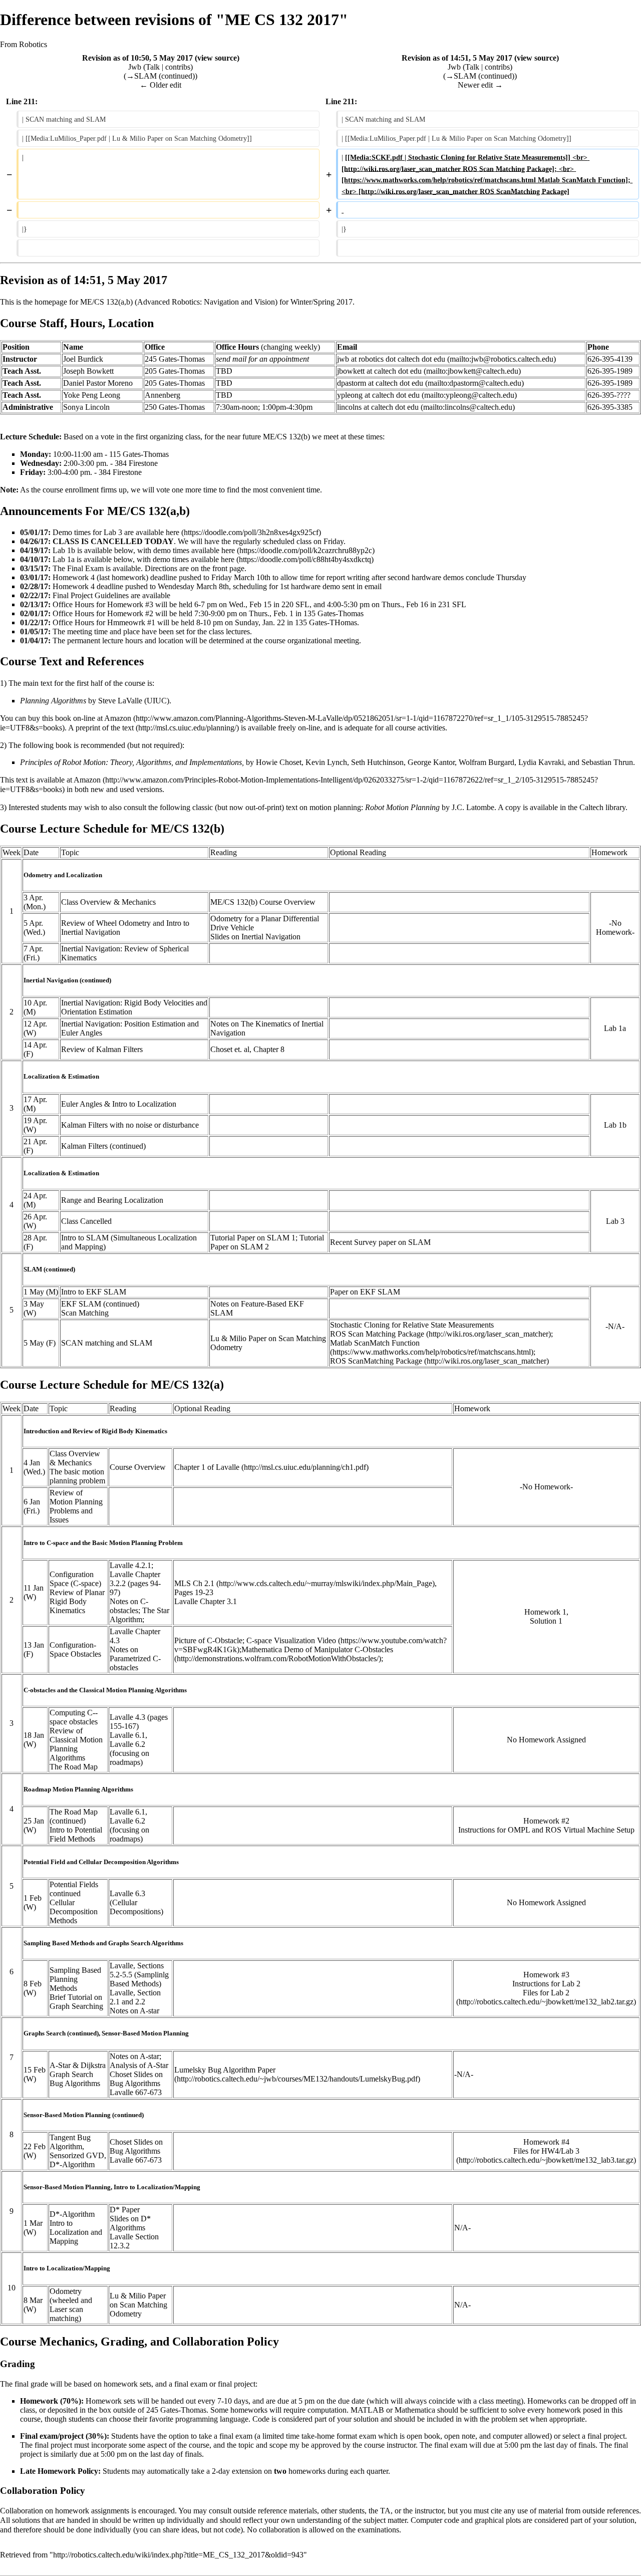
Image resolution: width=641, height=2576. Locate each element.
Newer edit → (480, 85)
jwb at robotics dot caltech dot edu (391, 359)
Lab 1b (615, 1125)
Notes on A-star (134, 2011)
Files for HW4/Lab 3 (546, 2151)
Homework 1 (545, 1612)
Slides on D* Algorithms (130, 2223)
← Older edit (161, 85)
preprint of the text (106, 728)
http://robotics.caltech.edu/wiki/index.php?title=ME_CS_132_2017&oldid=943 (178, 2555)
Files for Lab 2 (546, 1993)
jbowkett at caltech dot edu (379, 371)
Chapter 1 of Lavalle (207, 1467)
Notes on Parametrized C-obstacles (135, 1658)
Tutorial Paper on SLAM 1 (253, 1238)
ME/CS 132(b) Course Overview (263, 902)
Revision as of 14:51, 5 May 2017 (457, 58)
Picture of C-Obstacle (208, 1640)
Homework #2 (546, 1821)
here (173, 532)
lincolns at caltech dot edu (378, 407)
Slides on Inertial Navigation (255, 937)
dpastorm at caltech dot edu (380, 383)
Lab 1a (615, 1028)
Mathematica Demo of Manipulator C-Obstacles (317, 1649)
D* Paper (125, 2210)
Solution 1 (546, 1621)
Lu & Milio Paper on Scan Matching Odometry (138, 2305)
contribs (178, 67)
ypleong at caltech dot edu (378, 395)
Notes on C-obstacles (129, 1606)
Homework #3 (546, 1975)
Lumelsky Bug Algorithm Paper (225, 2070)
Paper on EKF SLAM (365, 1292)
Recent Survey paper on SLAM (380, 1242)
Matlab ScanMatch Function (375, 1343)
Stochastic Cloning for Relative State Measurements (412, 1325)
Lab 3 (615, 1221)
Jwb (135, 67)
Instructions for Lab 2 (546, 1984)
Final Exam (85, 568)
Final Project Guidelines (91, 595)
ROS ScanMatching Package (376, 1361)
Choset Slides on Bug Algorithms (136, 2079)
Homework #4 (546, 2142)
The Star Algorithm (139, 1615)
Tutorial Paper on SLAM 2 (267, 1242)
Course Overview (138, 1467)
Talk (153, 67)
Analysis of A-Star (139, 2065)
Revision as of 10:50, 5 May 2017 (137, 58)
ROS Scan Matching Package (377, 1334)
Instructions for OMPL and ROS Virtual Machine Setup (546, 1830)
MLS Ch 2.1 (194, 1583)
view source (217, 58)
